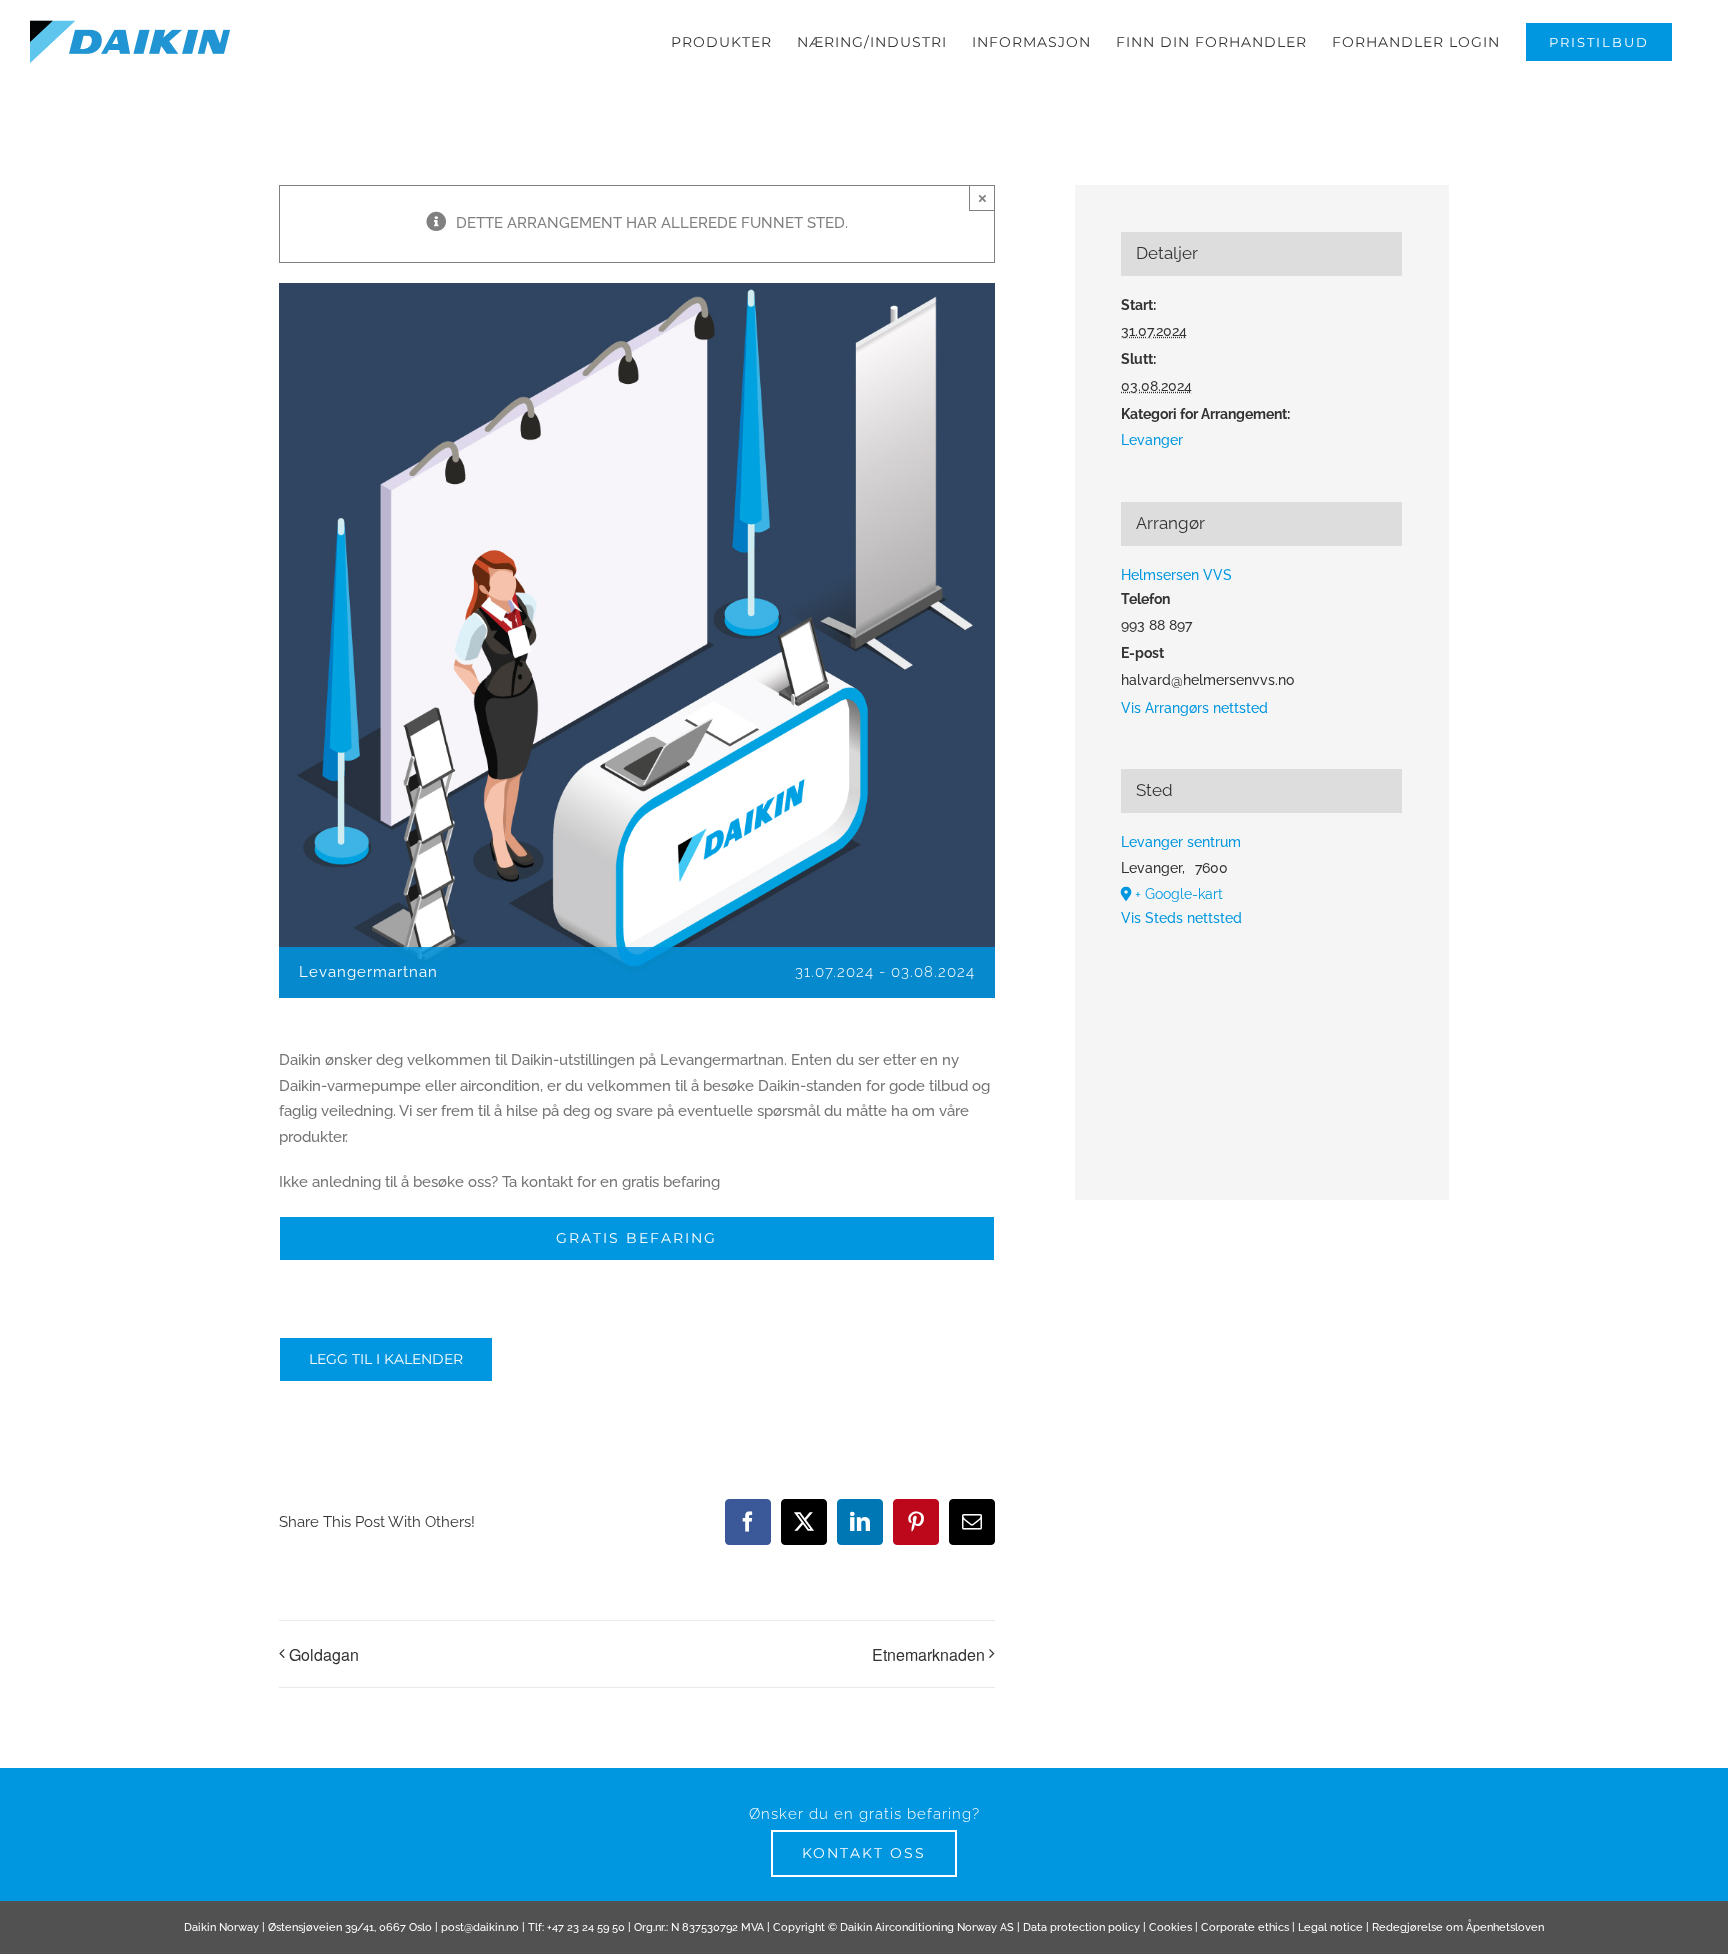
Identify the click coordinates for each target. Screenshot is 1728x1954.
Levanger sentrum (1181, 842)
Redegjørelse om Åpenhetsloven (1458, 1927)
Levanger (1152, 440)
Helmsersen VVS (1176, 575)
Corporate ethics (1245, 1927)
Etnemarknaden (928, 1654)
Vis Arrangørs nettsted (1194, 708)
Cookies (1170, 1927)
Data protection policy (1081, 1927)
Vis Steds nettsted (1181, 918)
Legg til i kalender (386, 1359)
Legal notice (1330, 1927)
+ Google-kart (1179, 894)
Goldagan (324, 1654)
